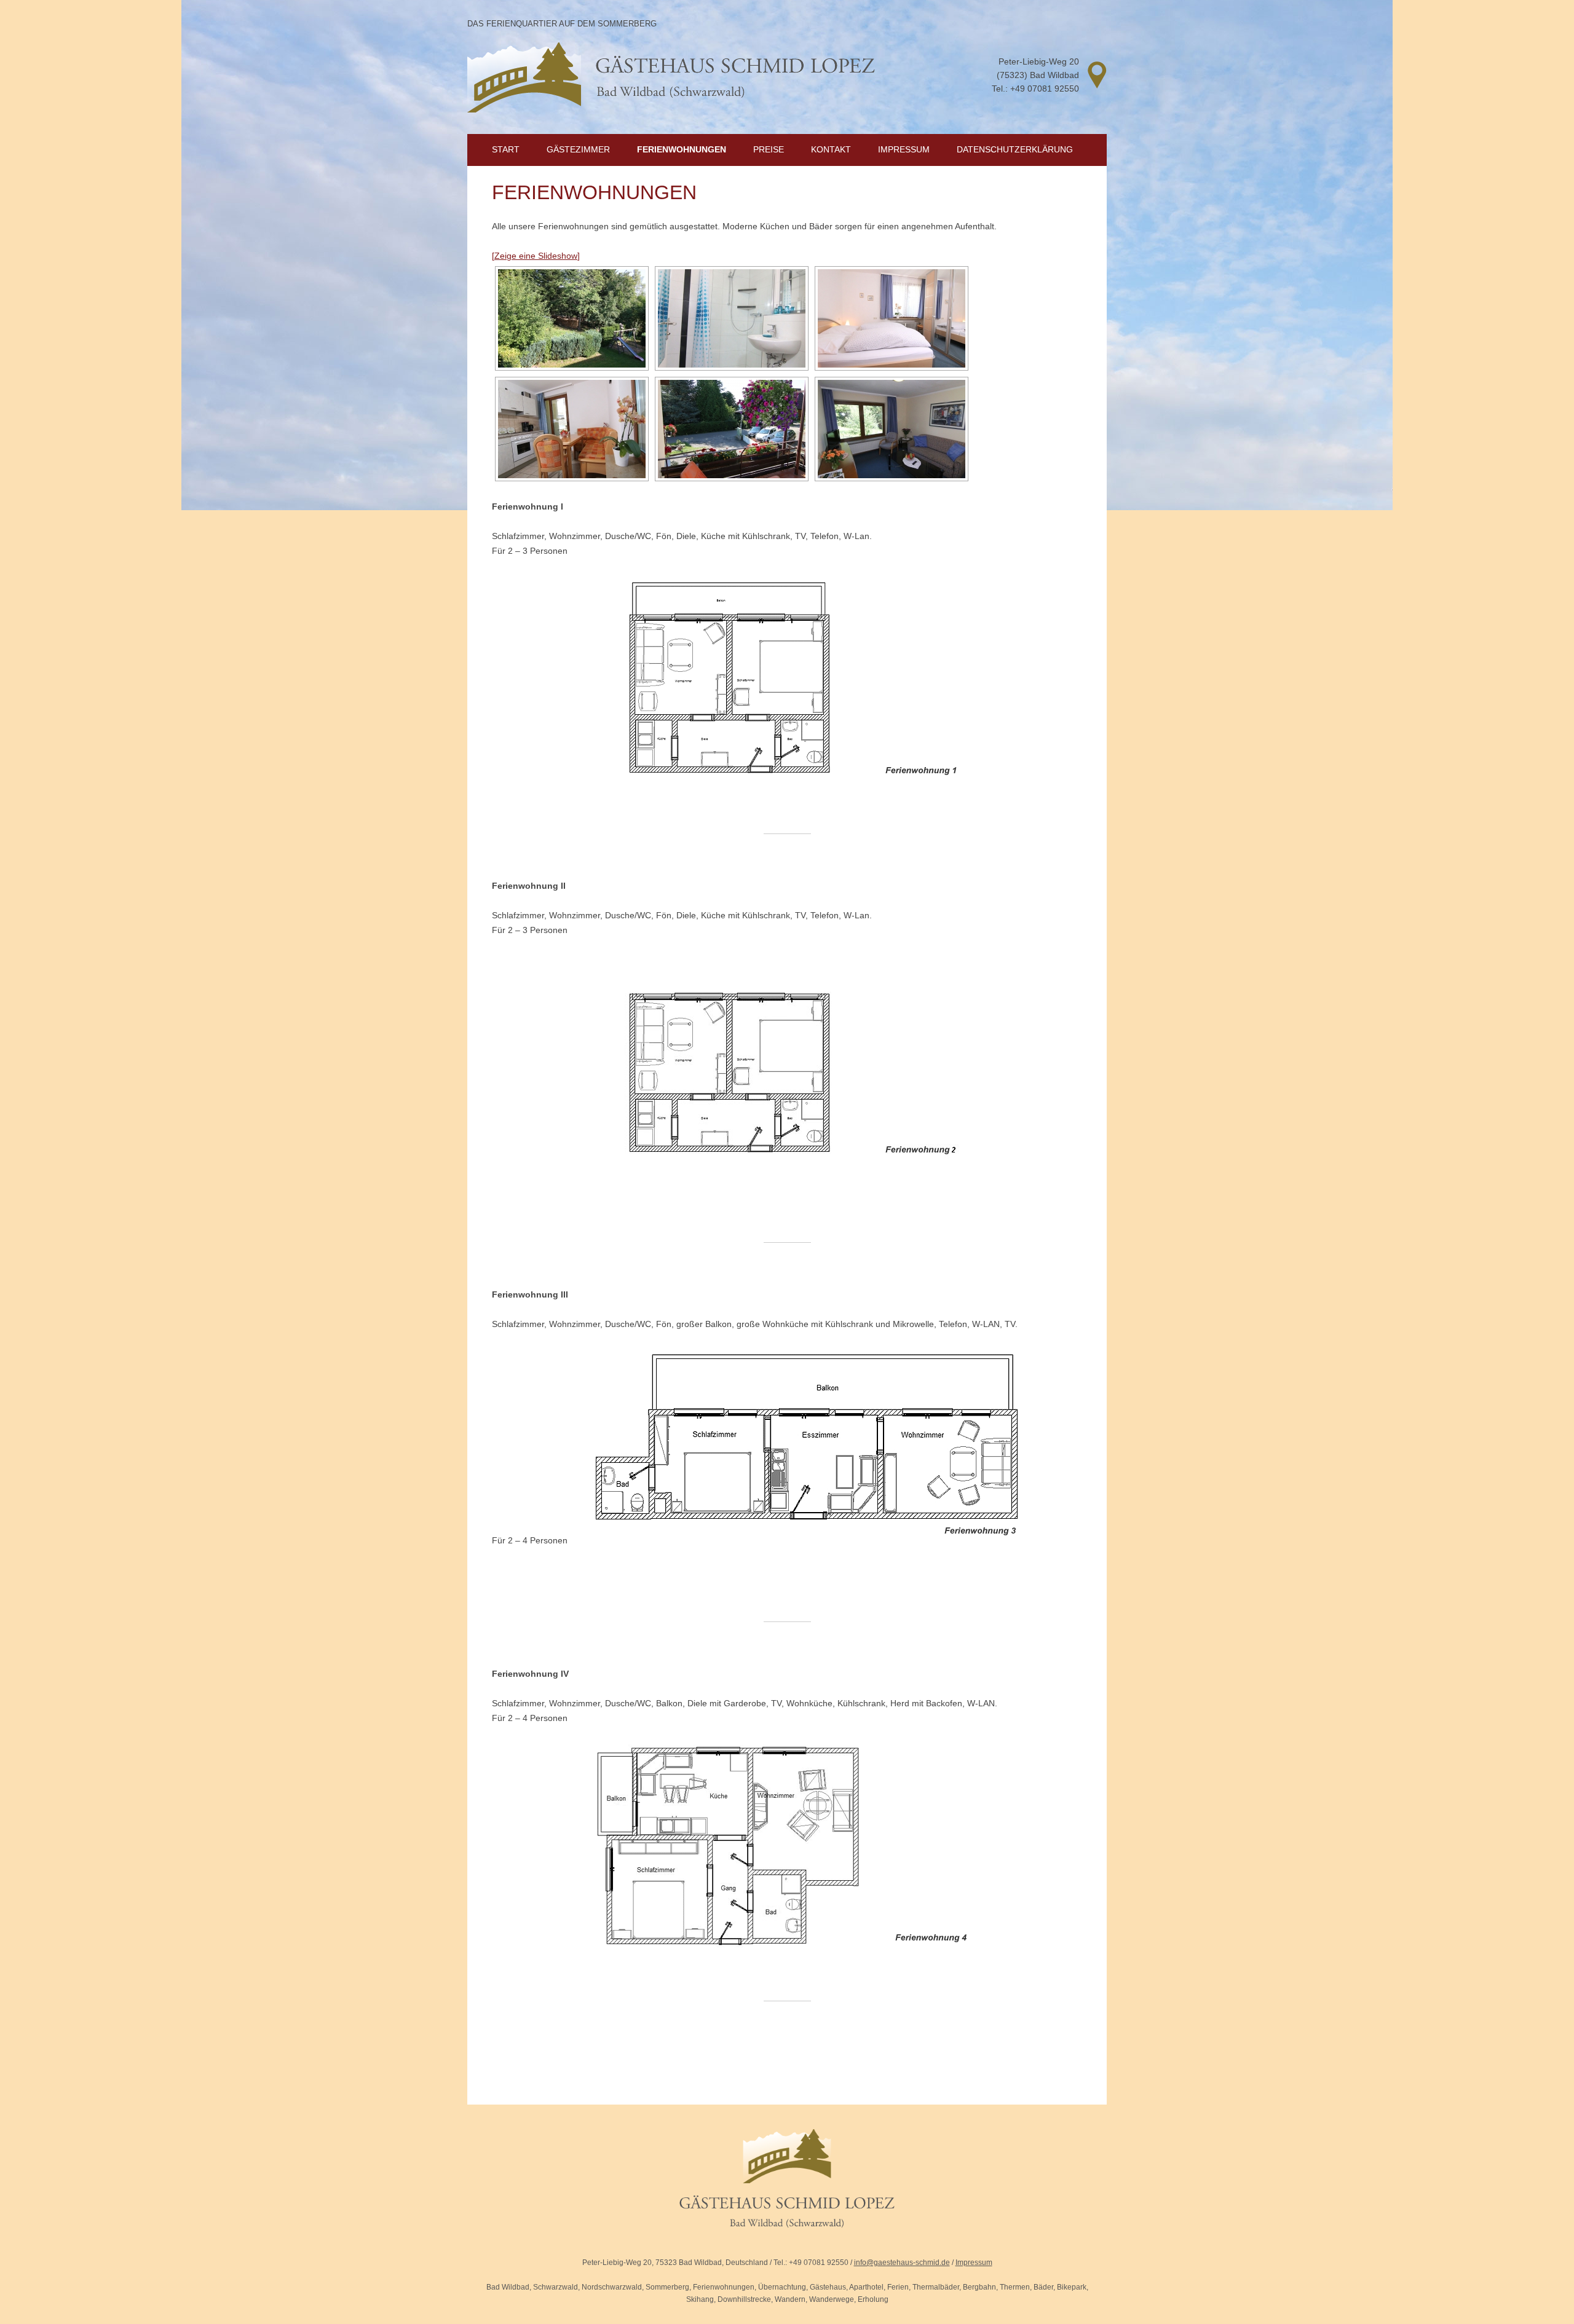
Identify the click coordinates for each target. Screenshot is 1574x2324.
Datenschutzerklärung (1015, 149)
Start (506, 149)
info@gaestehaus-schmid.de (902, 2263)
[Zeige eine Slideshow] (536, 256)
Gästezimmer (578, 149)
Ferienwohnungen (682, 149)
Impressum (904, 149)
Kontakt (831, 149)
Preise (769, 149)
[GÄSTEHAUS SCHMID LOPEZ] (787, 2250)
